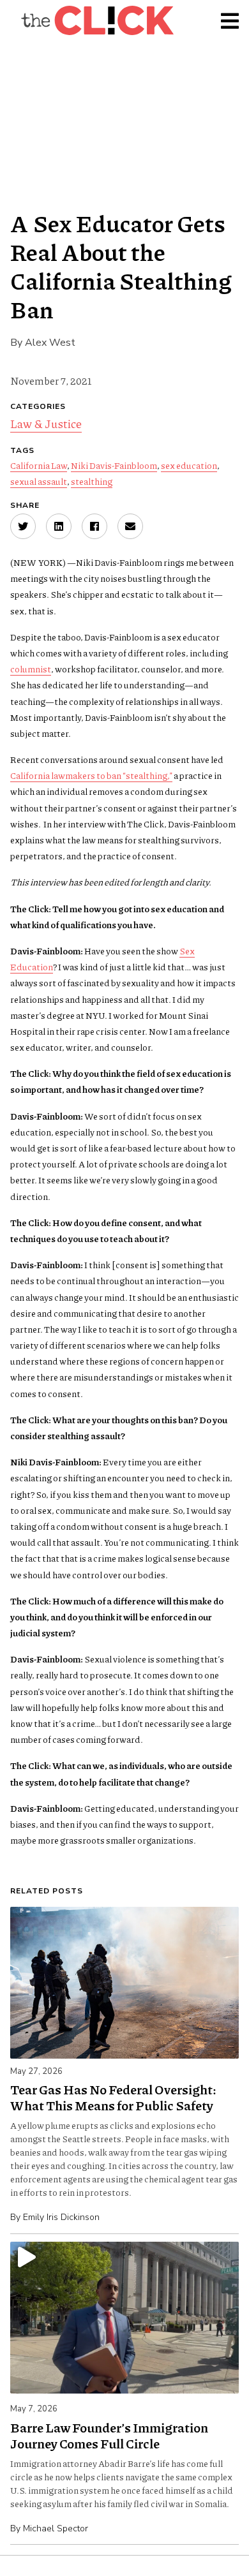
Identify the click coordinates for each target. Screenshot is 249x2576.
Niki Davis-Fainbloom (114, 465)
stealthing (92, 481)
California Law (39, 465)
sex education (189, 465)
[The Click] (97, 20)
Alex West (50, 343)
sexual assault (39, 481)
